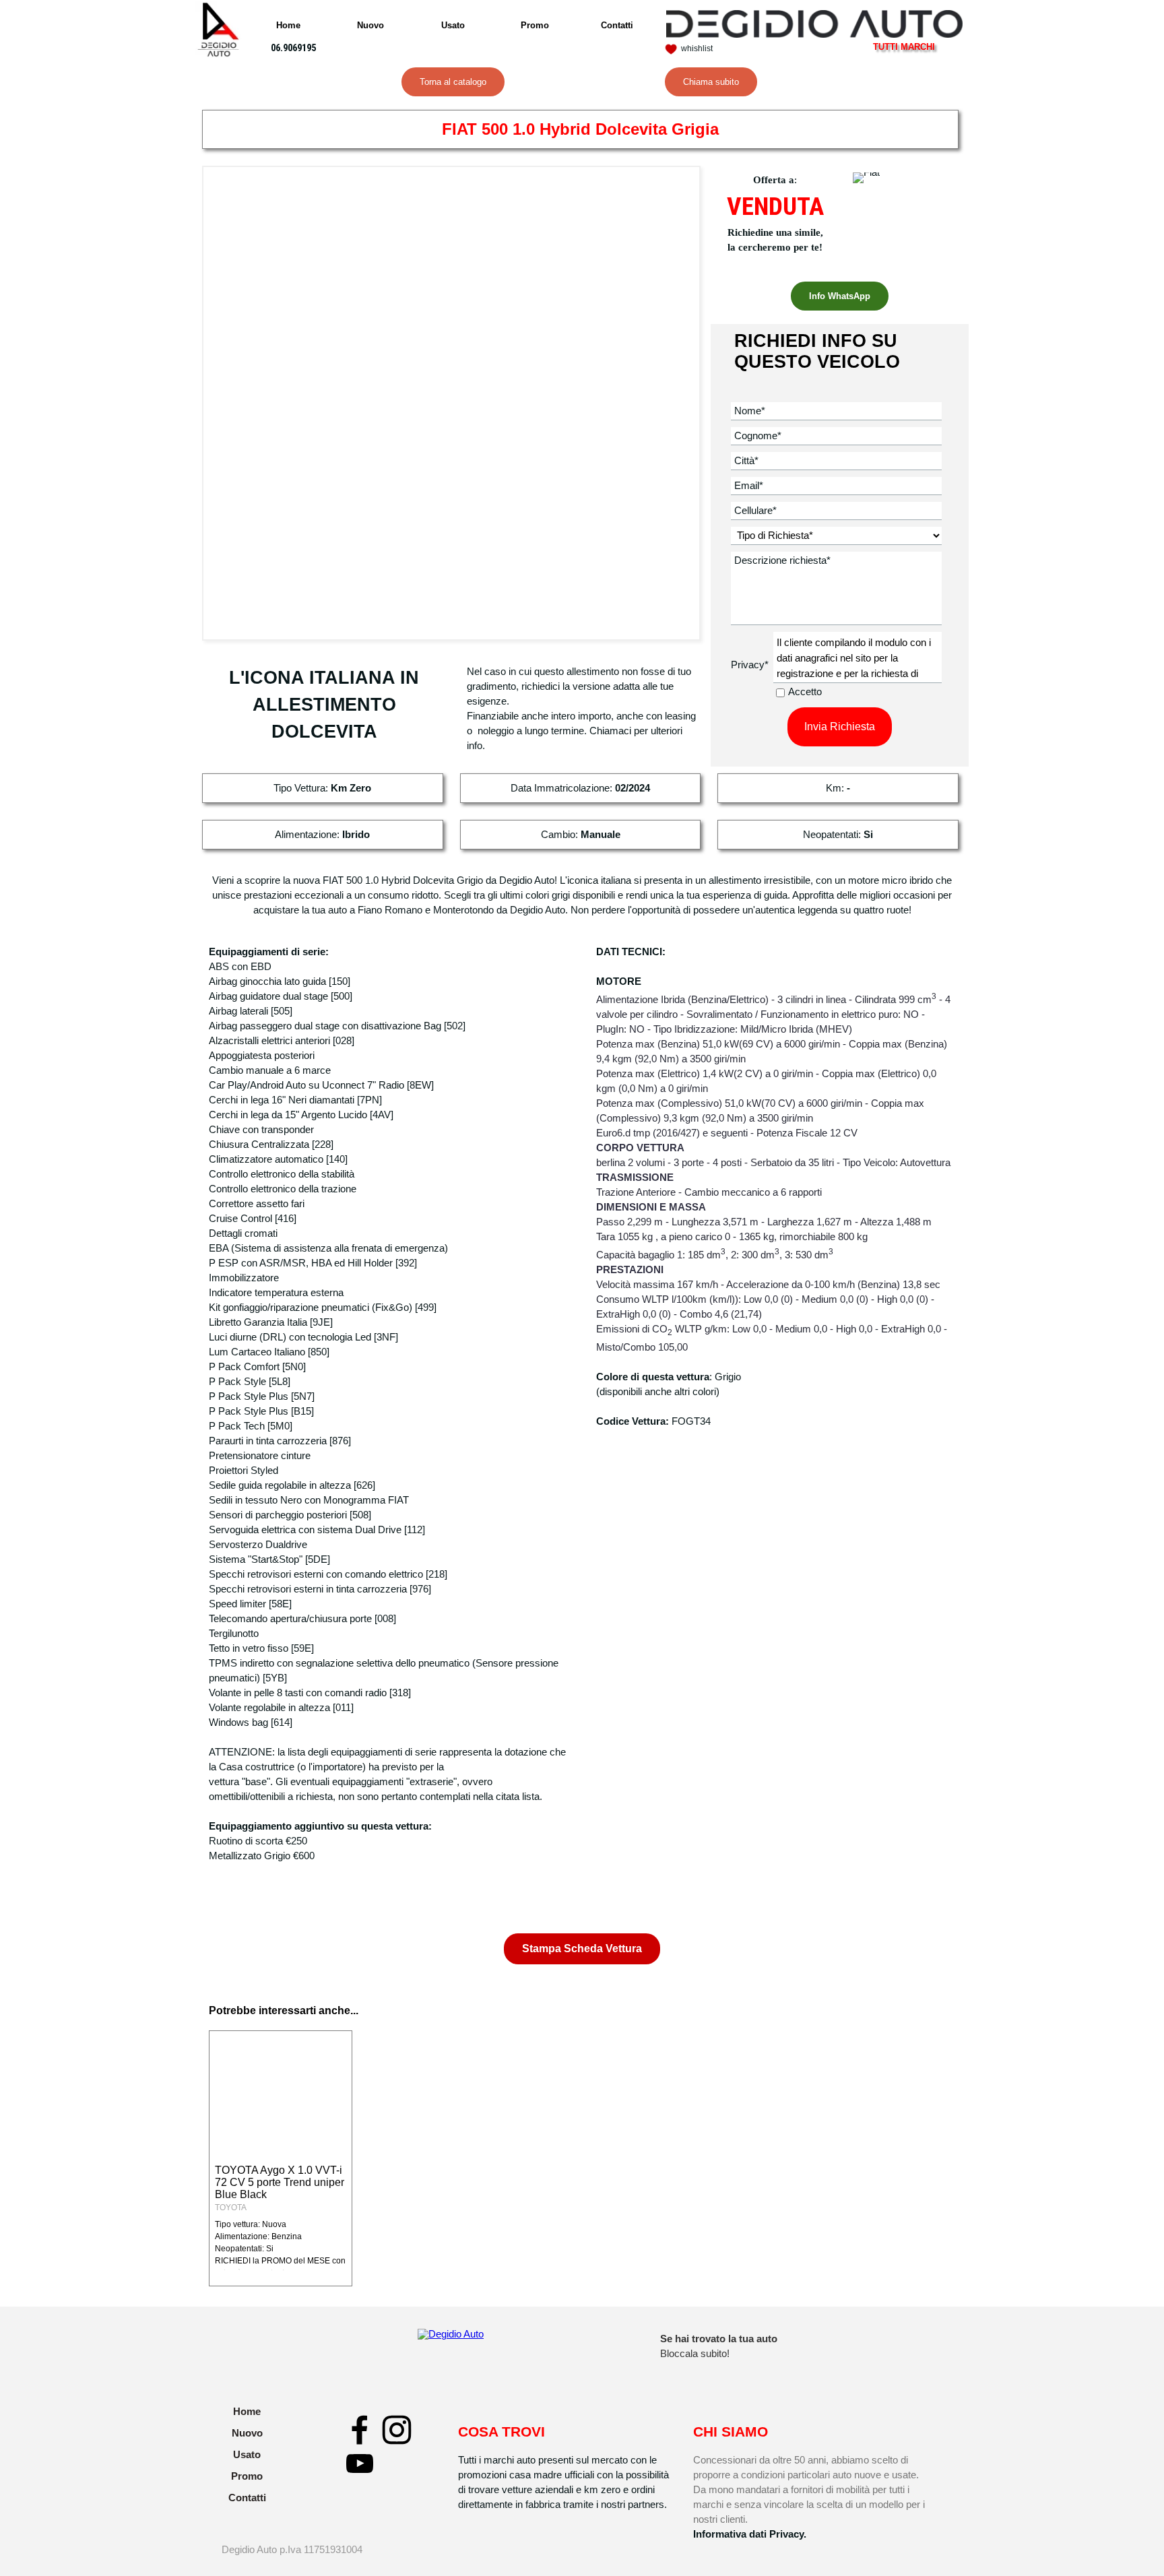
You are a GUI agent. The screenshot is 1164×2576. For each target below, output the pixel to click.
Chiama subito (711, 82)
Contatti (617, 25)
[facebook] (360, 2430)
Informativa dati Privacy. (750, 2534)
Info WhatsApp (840, 296)
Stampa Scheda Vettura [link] (582, 1949)
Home (288, 25)
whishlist (697, 49)
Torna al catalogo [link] (453, 82)
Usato (453, 25)
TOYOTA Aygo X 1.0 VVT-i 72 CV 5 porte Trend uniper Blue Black (280, 2182)
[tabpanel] (302, 48)
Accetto (805, 692)
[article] (281, 2158)
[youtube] (360, 2464)
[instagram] (397, 2430)
